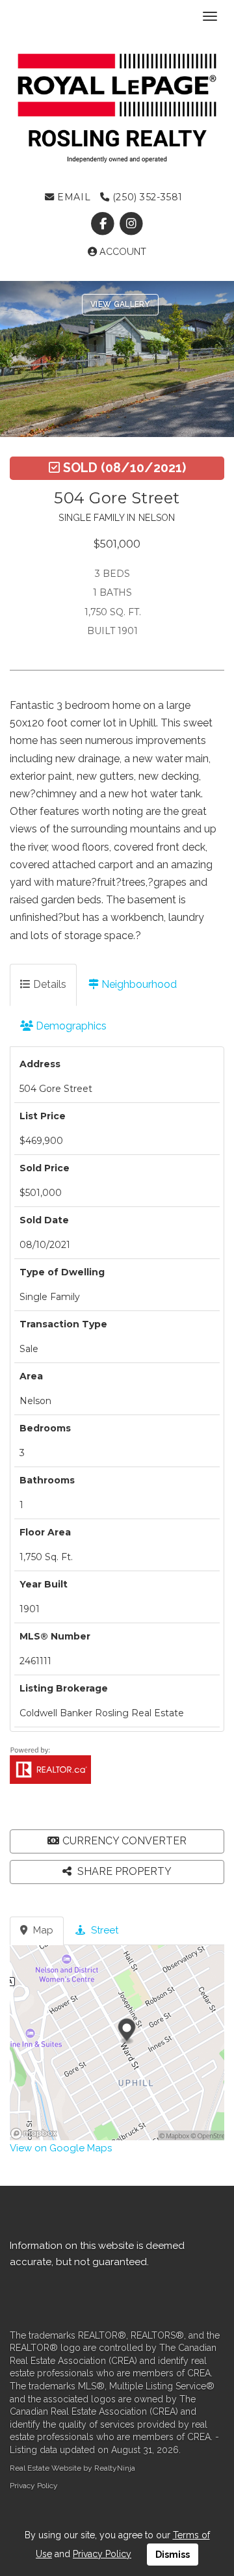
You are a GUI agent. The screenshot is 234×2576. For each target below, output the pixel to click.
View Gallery (120, 304)
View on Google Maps (61, 2148)
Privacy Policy (34, 2486)
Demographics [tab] (70, 1026)
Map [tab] (42, 1930)
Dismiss (173, 2555)
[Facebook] (104, 224)
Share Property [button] (123, 1871)
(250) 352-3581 (146, 197)
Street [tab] (103, 1930)
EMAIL (72, 197)
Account (122, 252)
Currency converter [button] (124, 1841)
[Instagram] (131, 224)
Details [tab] (48, 984)
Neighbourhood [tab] (138, 984)
